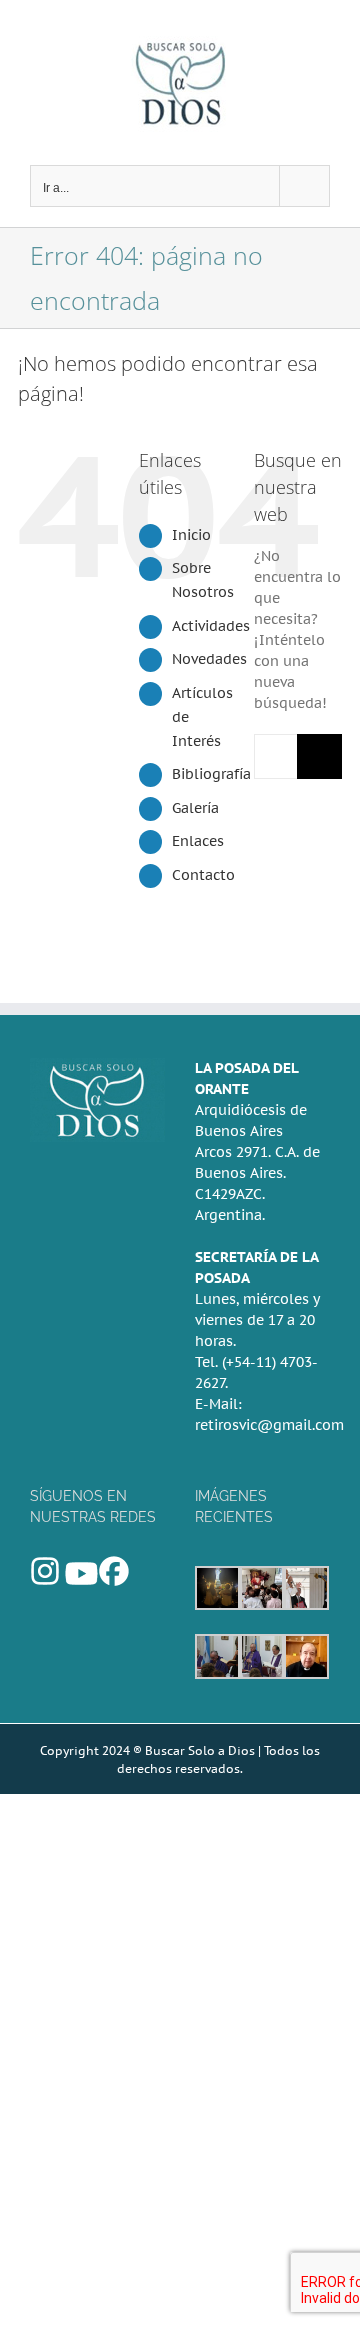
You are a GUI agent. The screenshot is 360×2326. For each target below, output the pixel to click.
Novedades (209, 659)
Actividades (211, 626)
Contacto (203, 875)
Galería (195, 808)
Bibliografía (211, 774)
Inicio (191, 535)
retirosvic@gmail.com (269, 1425)
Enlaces (198, 841)
